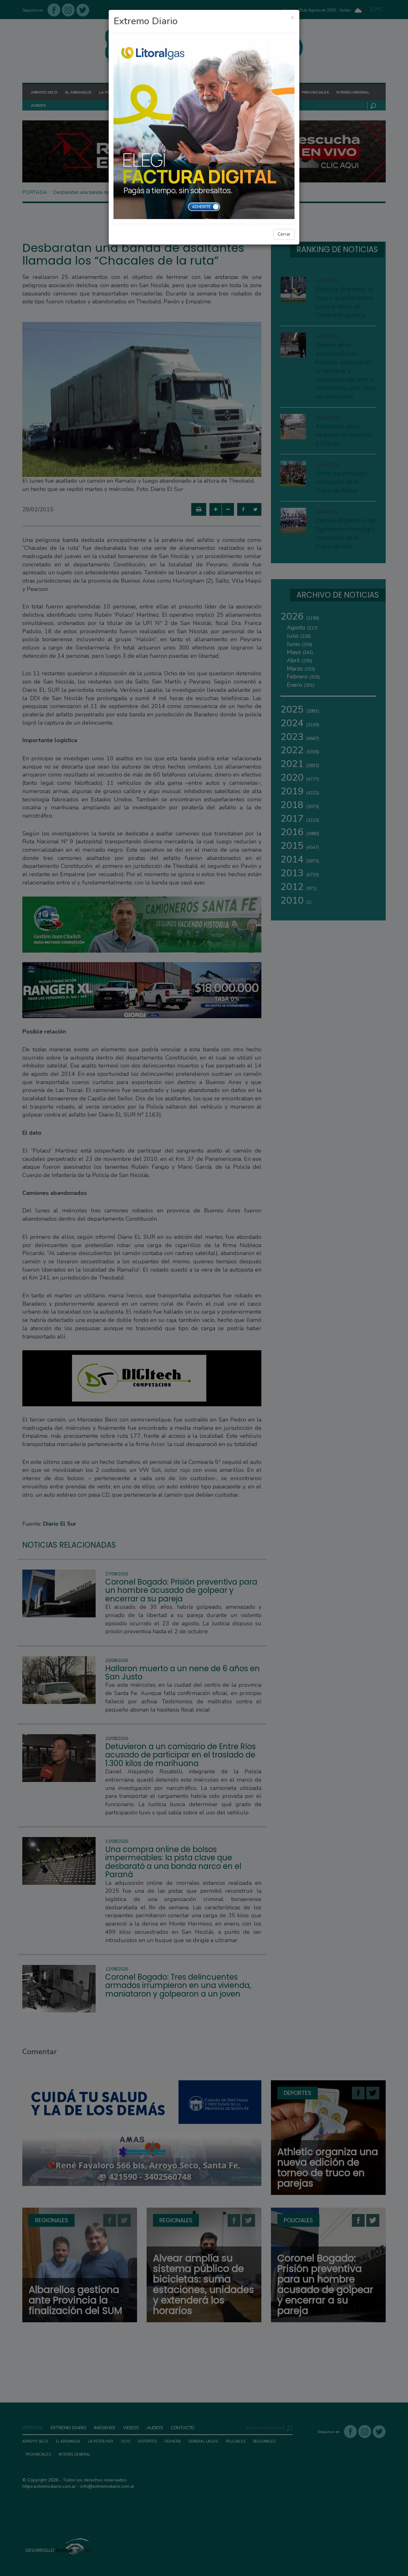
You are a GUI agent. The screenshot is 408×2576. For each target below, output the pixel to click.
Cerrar (284, 234)
